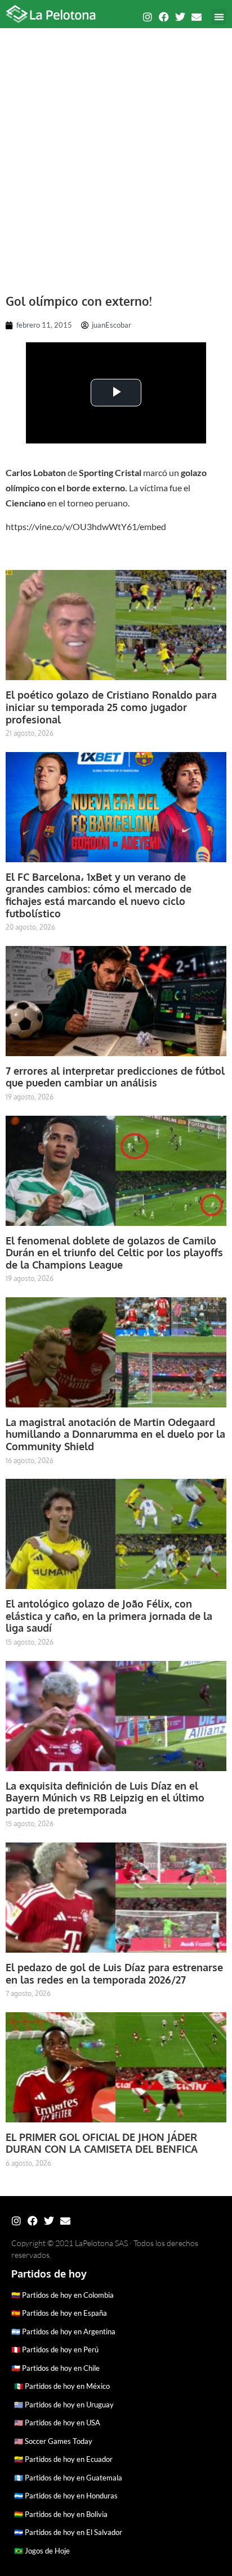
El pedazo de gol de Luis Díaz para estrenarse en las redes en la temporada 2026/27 (114, 1973)
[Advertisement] (116, 155)
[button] (219, 17)
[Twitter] (180, 17)
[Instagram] (148, 17)
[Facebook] (164, 17)
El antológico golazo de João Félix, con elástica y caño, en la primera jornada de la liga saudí (109, 1616)
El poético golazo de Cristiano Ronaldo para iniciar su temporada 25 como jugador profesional (111, 707)
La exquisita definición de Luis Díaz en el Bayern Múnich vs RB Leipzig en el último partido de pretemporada (105, 1798)
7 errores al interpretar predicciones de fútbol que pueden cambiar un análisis (115, 1077)
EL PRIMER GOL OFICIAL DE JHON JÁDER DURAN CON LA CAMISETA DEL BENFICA (102, 2143)
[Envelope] (197, 17)
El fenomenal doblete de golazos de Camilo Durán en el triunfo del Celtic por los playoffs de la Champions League (114, 1253)
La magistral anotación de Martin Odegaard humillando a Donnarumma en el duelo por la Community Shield (115, 1434)
